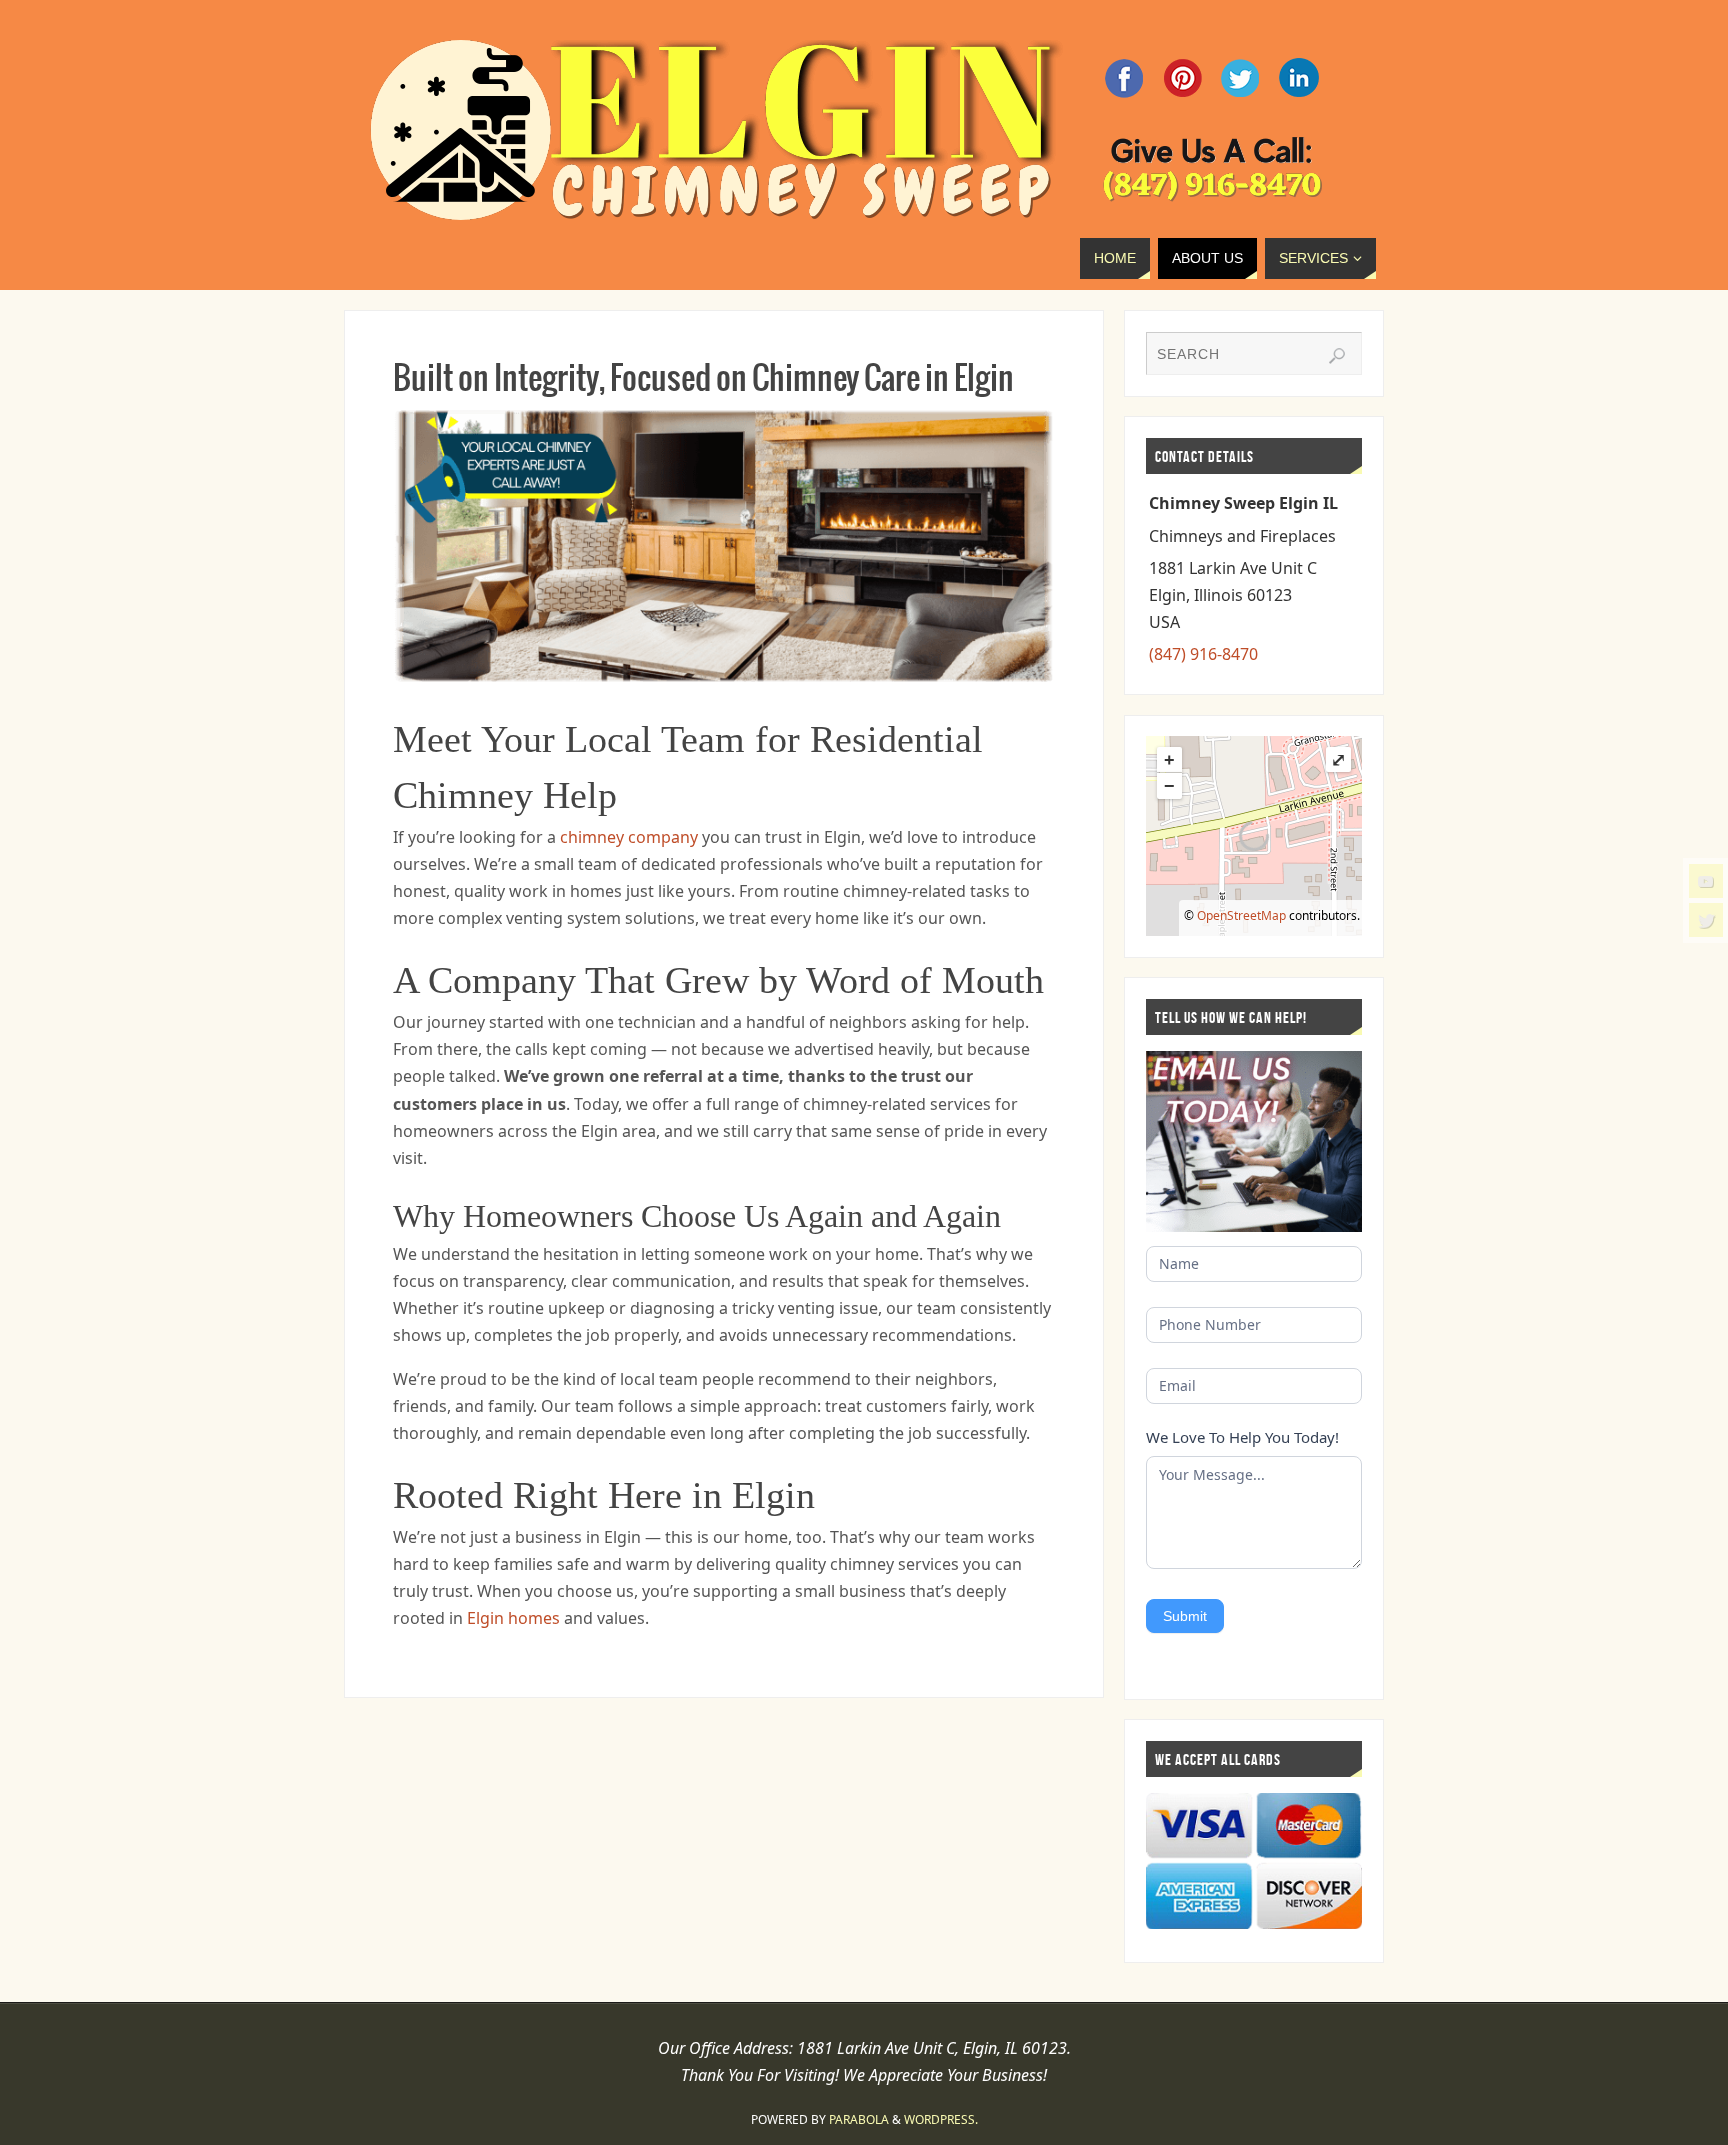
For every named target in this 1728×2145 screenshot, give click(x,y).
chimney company (629, 837)
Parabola (859, 2119)
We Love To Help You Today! (1242, 1437)
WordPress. (941, 2119)
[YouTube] (1706, 881)
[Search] (1337, 356)
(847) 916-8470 (1203, 654)
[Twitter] (1706, 920)
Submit (1185, 1616)
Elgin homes (513, 1618)
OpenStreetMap (1241, 915)
